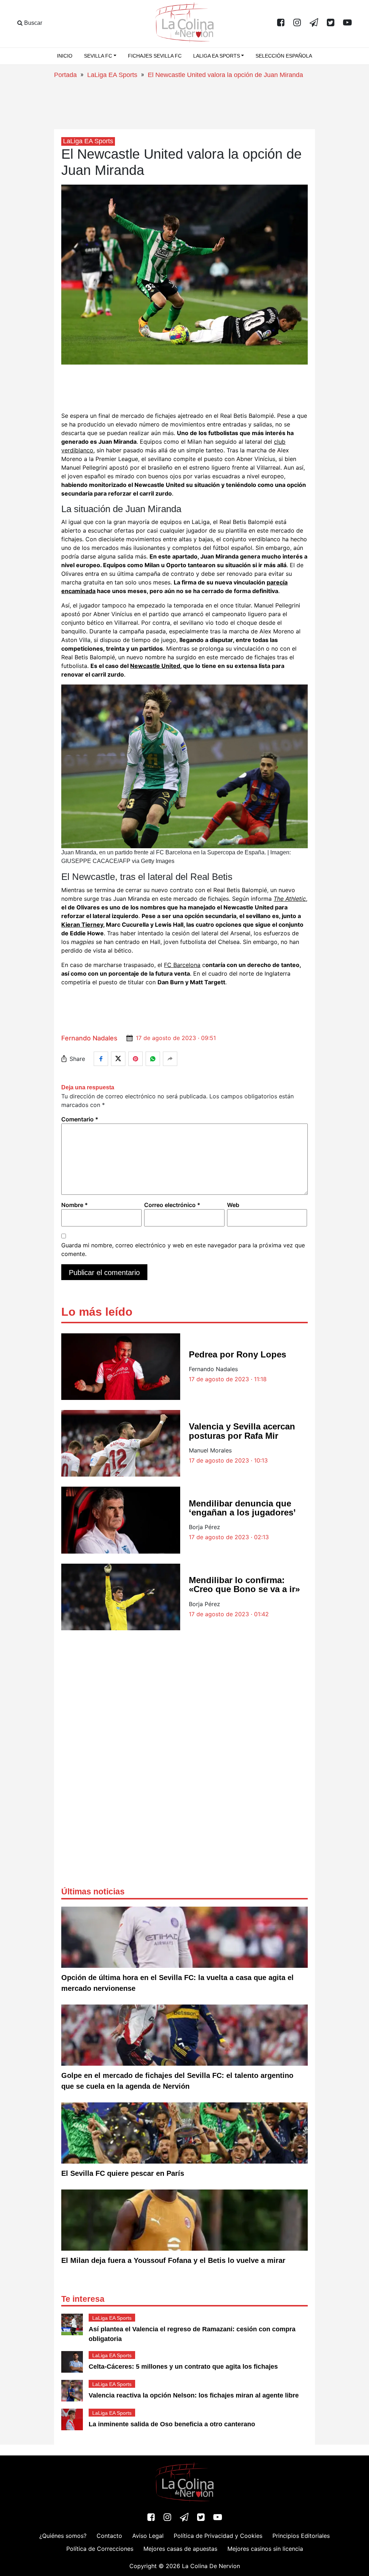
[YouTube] (347, 23)
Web (233, 1205)
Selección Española (284, 56)
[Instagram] (297, 23)
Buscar (32, 23)
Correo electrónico (172, 1205)
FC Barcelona (182, 965)
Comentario (80, 1119)
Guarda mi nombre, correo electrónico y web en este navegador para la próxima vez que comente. (183, 1249)
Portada (65, 75)
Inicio (65, 56)
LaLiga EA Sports (112, 75)
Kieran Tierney (82, 925)
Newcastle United (155, 666)
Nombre (75, 1205)
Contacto (109, 2536)
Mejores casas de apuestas (180, 2549)
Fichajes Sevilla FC (155, 56)
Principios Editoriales (301, 2536)
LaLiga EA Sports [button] (217, 56)
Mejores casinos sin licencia (265, 2549)
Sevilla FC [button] (98, 56)
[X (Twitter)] (331, 23)
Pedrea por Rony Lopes (237, 1354)
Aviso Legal (148, 2536)
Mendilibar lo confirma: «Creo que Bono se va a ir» (244, 1585)
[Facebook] (281, 23)
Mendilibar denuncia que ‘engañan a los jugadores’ (242, 1508)
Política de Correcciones (100, 2549)
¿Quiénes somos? (63, 2536)
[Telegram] (314, 23)
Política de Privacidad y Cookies (218, 2536)
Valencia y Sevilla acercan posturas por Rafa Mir (242, 1431)
